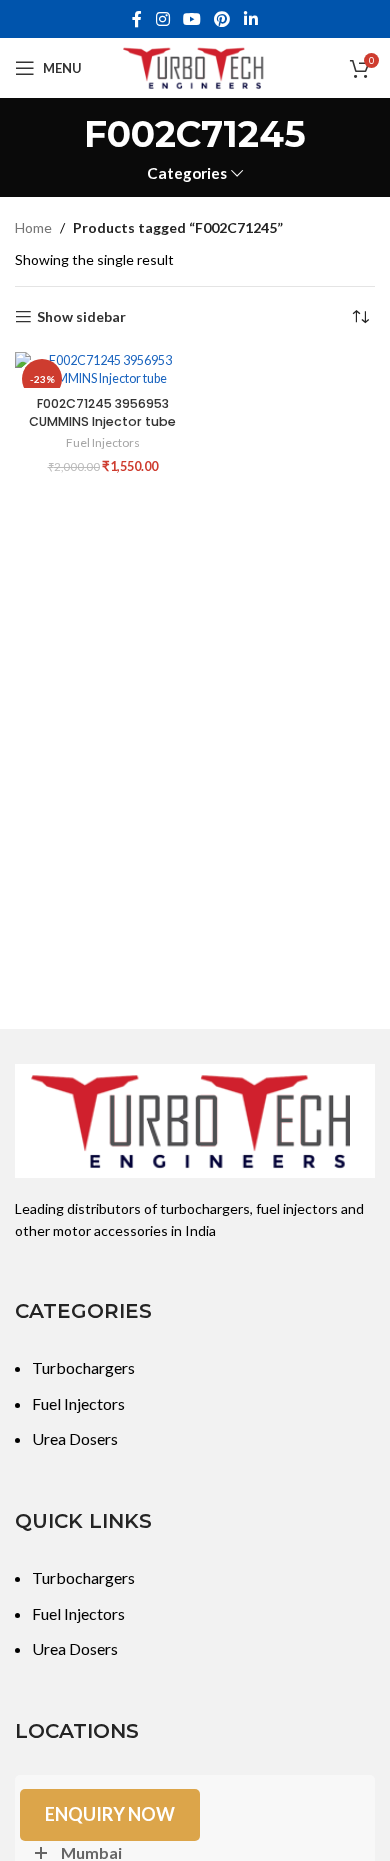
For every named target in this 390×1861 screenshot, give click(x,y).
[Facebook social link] (137, 19)
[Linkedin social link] (250, 19)
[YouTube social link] (191, 19)
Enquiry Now (110, 1814)
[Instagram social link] (162, 19)
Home (33, 227)
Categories (187, 173)
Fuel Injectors (103, 442)
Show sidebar (81, 317)
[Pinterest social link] (222, 19)
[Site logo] (195, 66)
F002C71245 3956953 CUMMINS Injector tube (102, 412)
